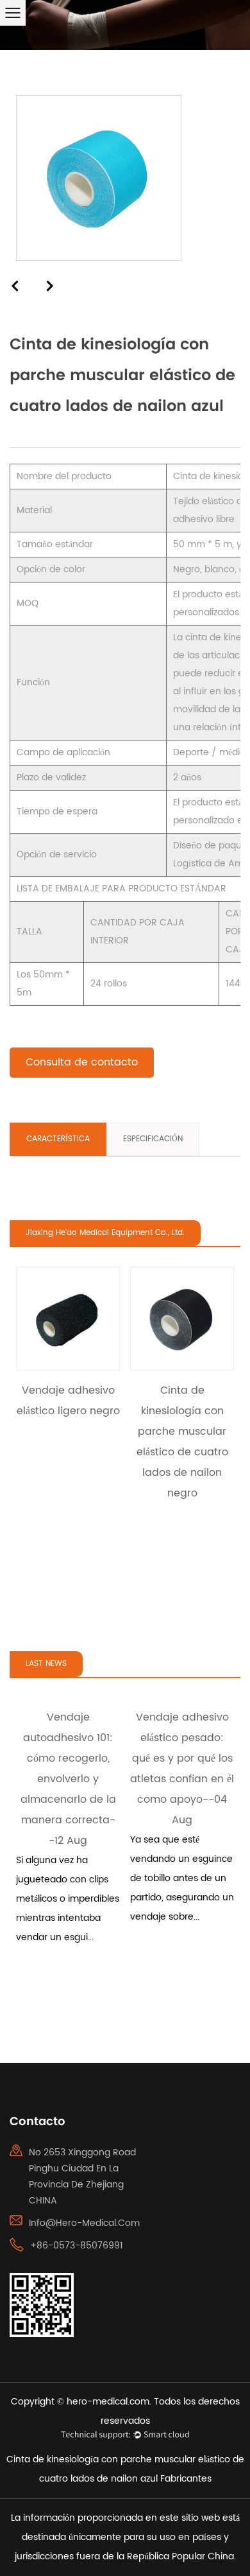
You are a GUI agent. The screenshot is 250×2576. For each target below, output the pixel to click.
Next (51, 285)
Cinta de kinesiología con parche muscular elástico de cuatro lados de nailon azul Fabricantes (125, 2469)
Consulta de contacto (82, 1062)
